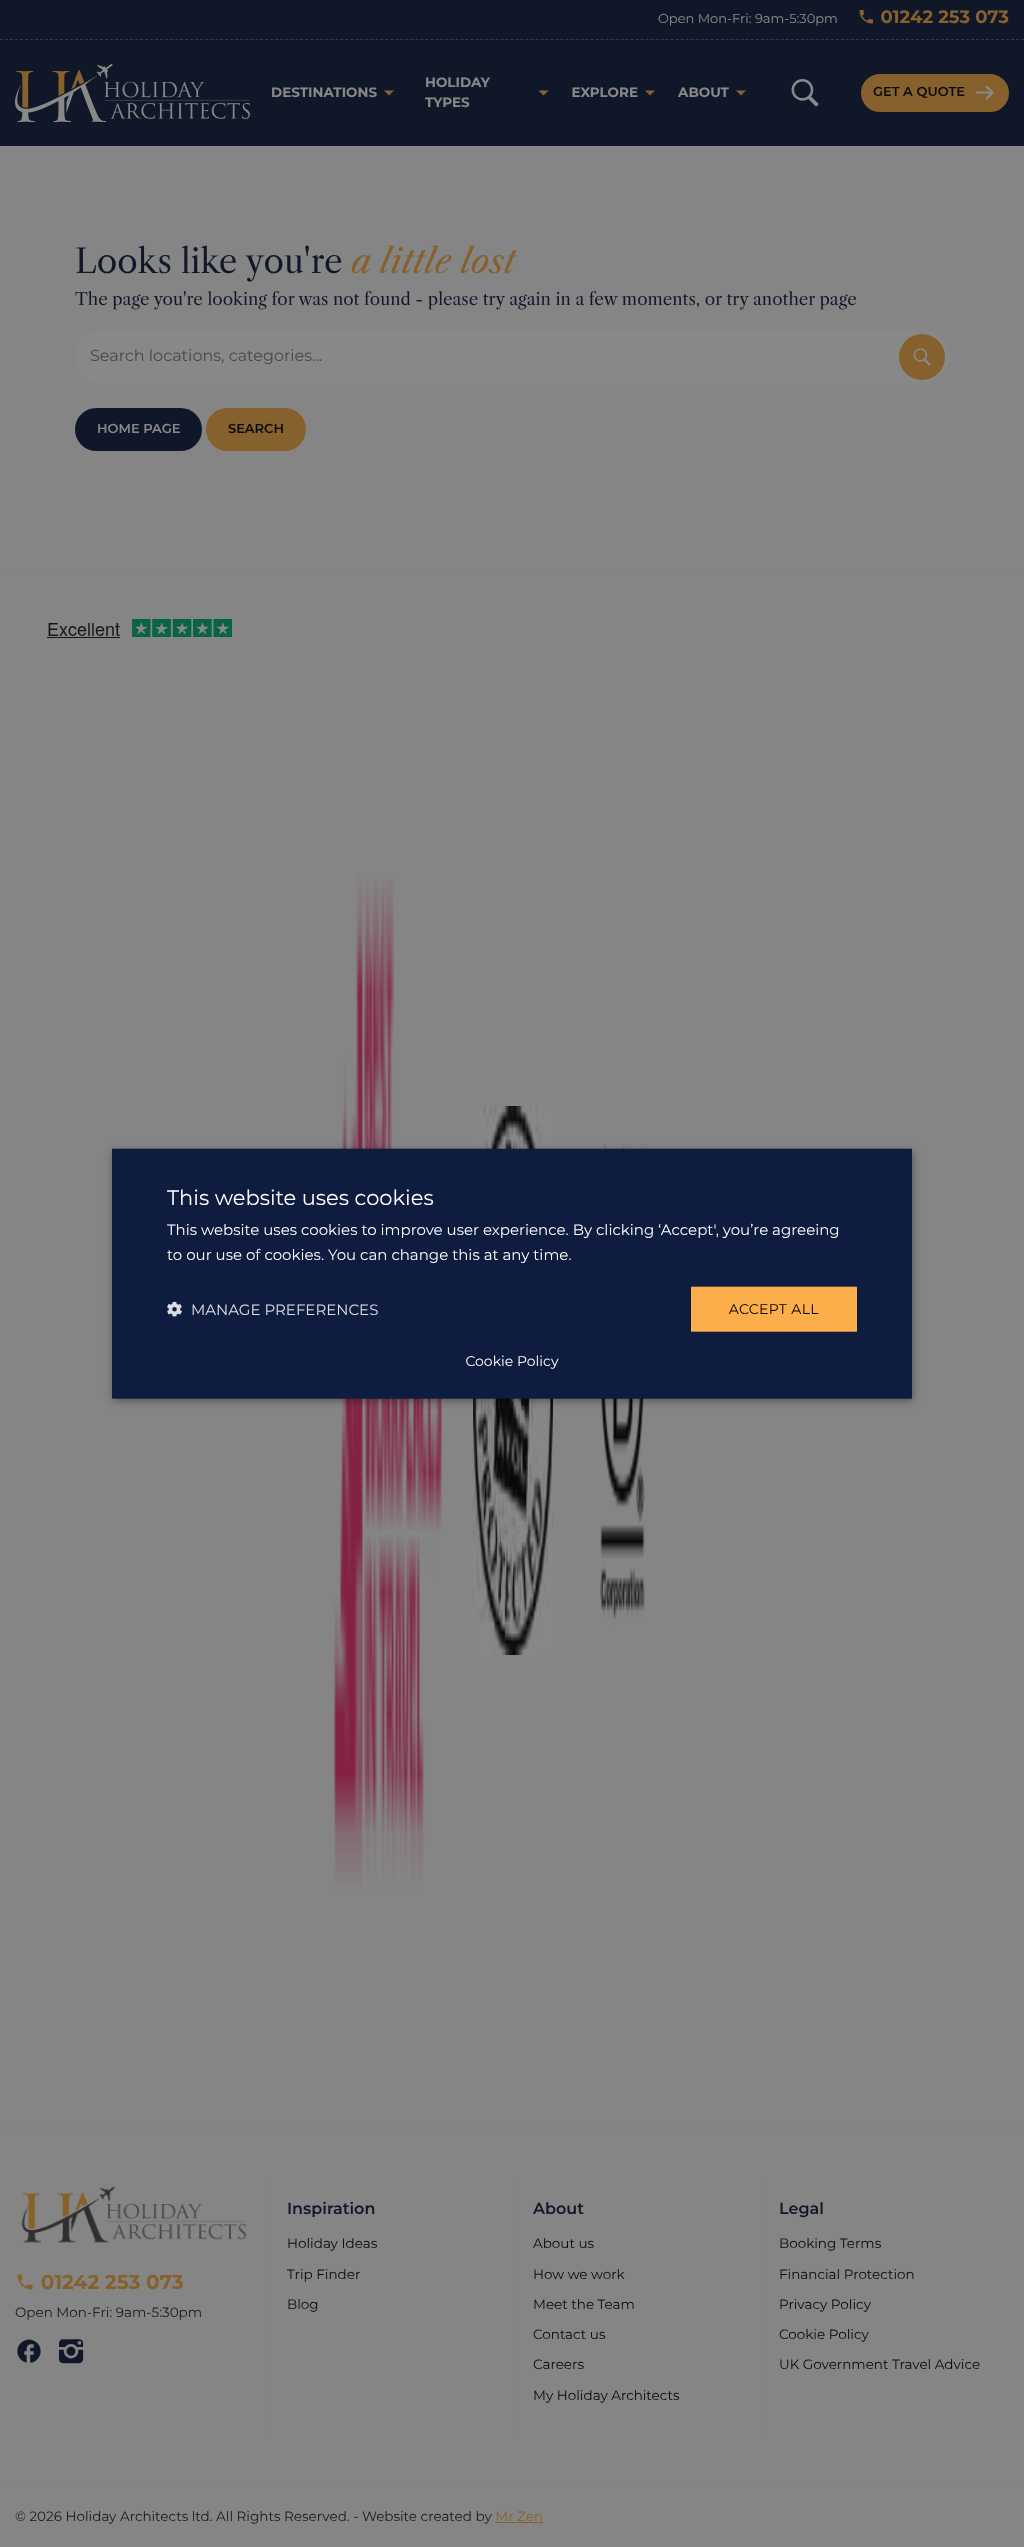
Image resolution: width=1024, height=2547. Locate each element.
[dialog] (512, 1273)
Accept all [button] (774, 1309)
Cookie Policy (511, 1361)
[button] (272, 1309)
